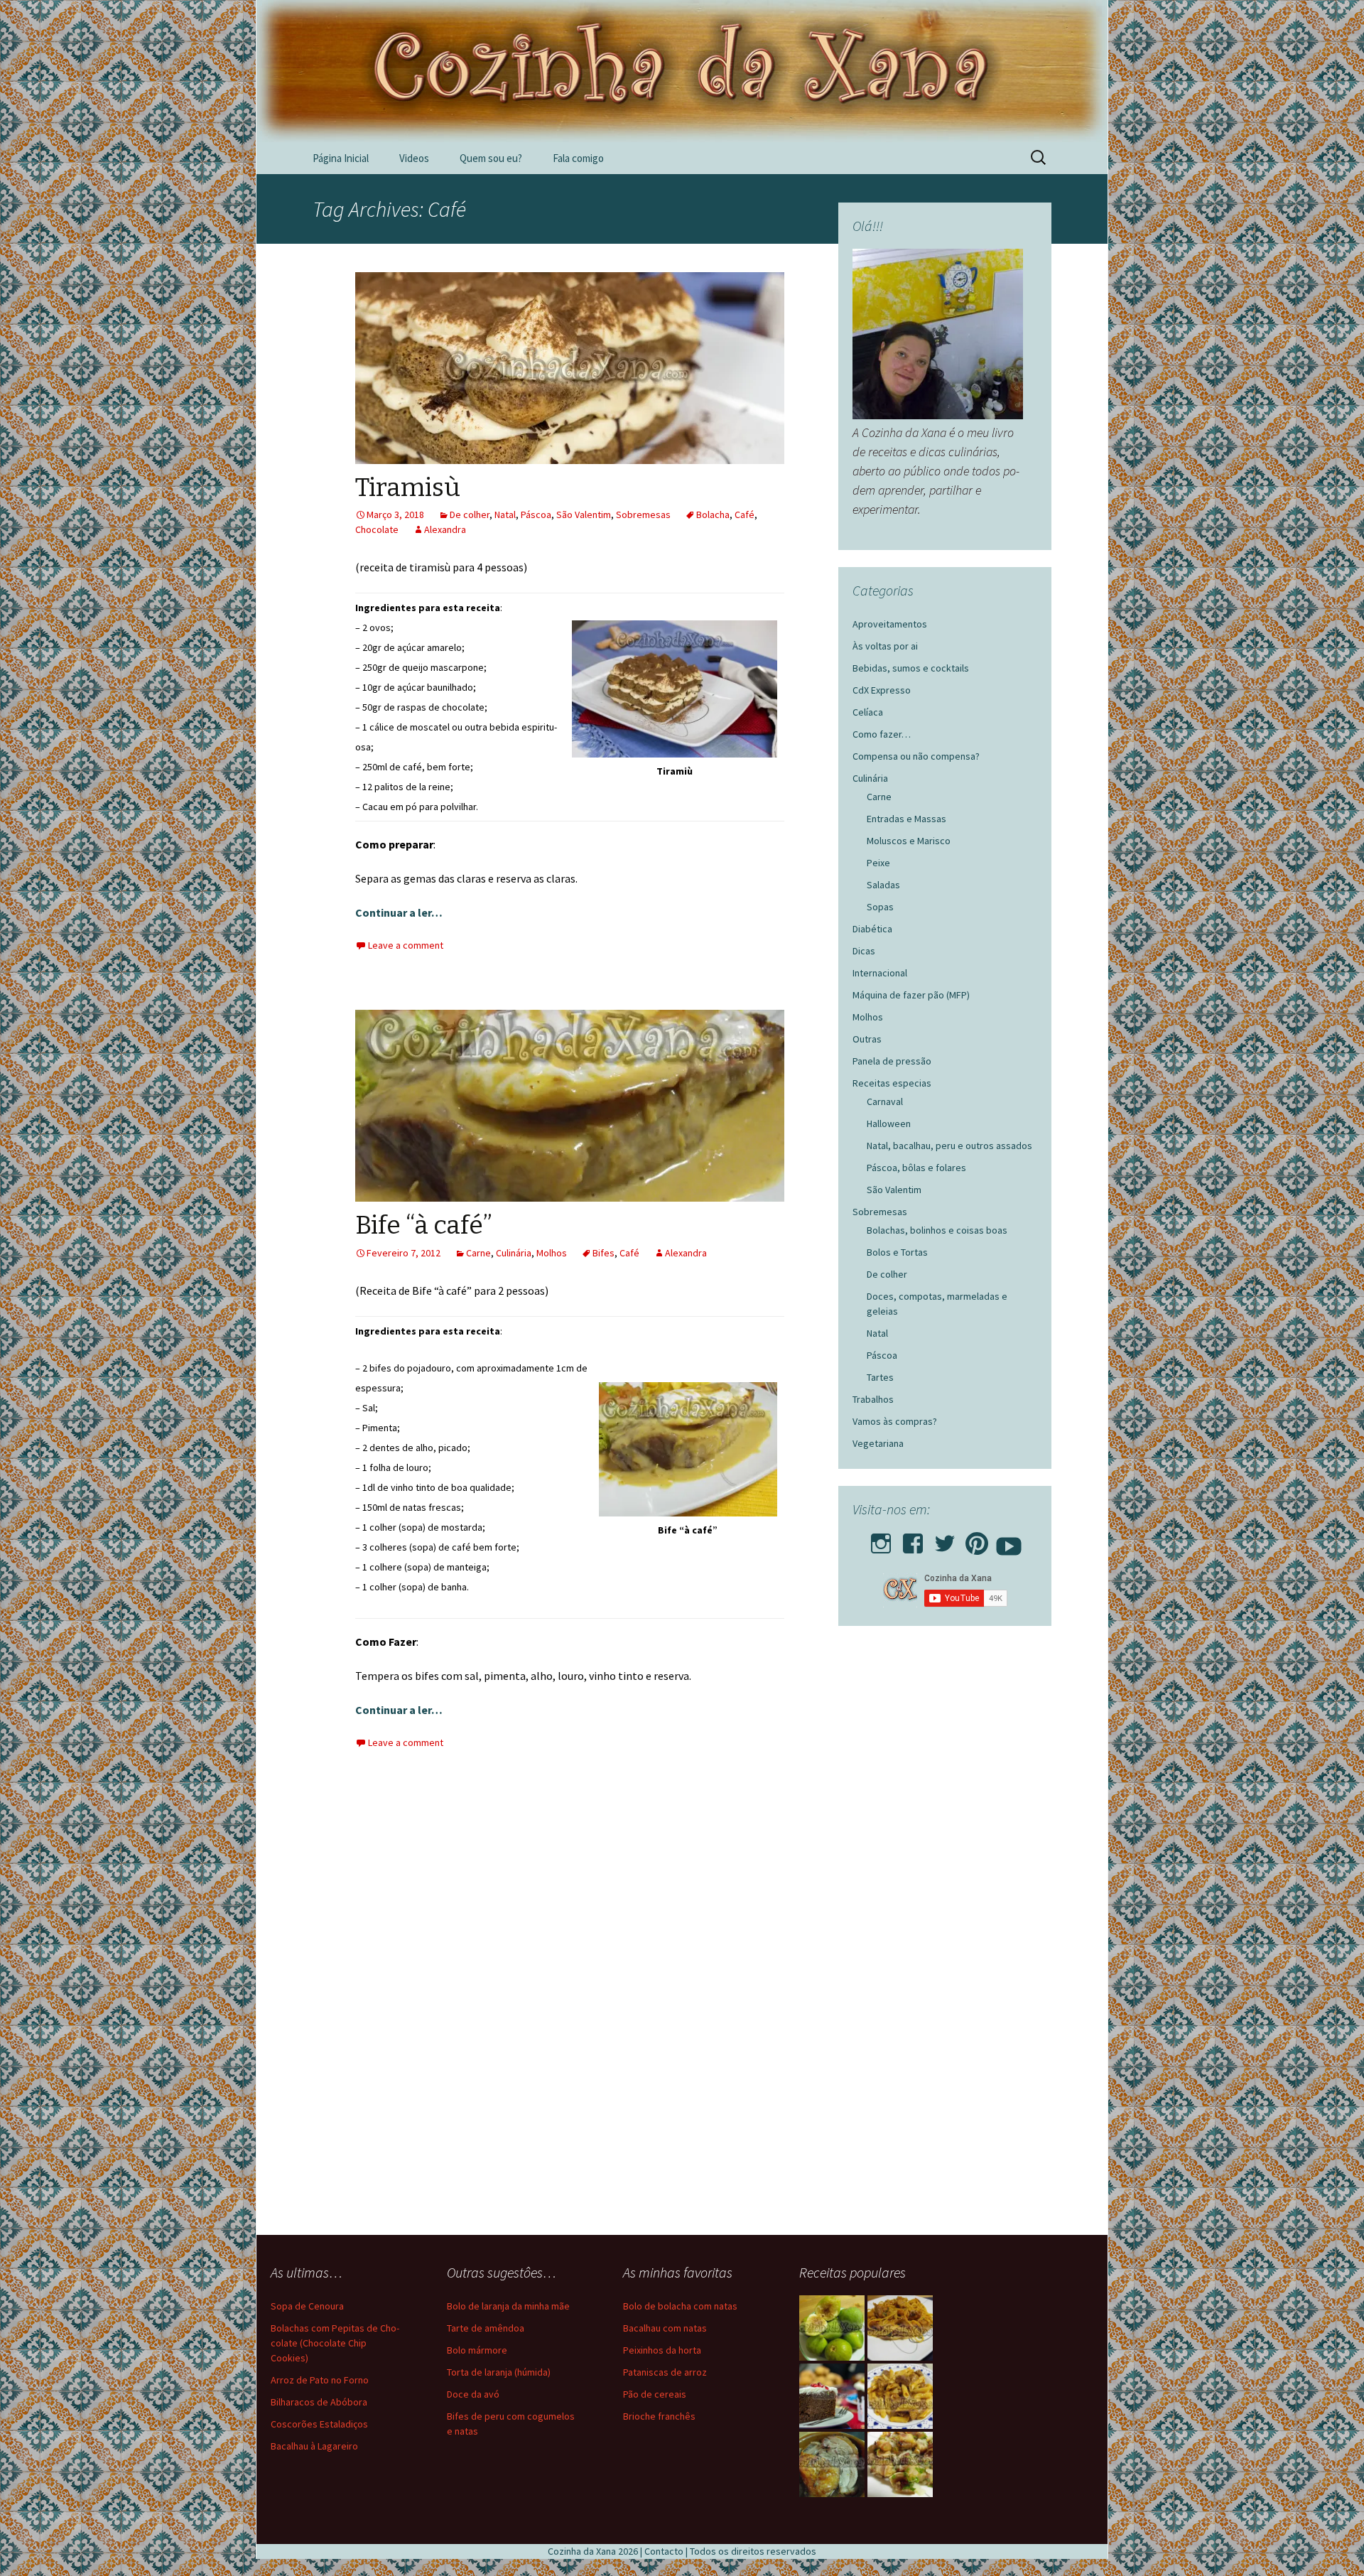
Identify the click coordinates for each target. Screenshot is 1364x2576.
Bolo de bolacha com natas (680, 2306)
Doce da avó (473, 2394)
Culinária (514, 1253)
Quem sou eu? (491, 158)
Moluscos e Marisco (909, 841)
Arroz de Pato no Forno (320, 2380)
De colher (470, 514)
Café (745, 514)
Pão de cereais (655, 2394)
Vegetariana (878, 1443)
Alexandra (445, 529)
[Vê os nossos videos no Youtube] (1009, 1539)
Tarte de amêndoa (486, 2328)
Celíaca (868, 712)
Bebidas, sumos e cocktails (911, 668)
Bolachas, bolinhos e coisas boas (937, 1230)
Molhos (552, 1253)
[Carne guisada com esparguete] (900, 2328)
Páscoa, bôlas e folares (916, 1168)
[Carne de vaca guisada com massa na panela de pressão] (900, 2396)
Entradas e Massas (906, 819)
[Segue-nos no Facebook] (913, 1539)
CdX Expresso (882, 690)
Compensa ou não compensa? (916, 756)
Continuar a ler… (399, 912)
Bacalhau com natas (665, 2328)
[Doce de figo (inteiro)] (832, 2328)
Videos (414, 158)
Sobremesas (643, 514)
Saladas (883, 885)
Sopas (880, 907)
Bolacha (713, 514)
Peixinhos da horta (662, 2350)
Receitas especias (892, 1083)
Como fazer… (882, 734)
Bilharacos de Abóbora (319, 2402)
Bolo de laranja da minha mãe (508, 2306)
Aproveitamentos (890, 624)
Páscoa (536, 514)
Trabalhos (873, 1399)
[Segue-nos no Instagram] (881, 1539)
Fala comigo (578, 158)
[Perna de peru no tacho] (832, 2464)
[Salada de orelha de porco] (900, 2464)
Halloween (889, 1123)
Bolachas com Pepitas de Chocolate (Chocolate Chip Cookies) (335, 2343)
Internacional (880, 973)
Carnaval (885, 1101)
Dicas (864, 951)
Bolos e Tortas (897, 1252)
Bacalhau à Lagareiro (314, 2446)
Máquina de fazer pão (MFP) (911, 995)
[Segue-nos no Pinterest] (977, 1539)
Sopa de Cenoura (307, 2306)
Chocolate (377, 529)
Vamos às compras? (895, 1421)
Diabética (872, 929)
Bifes (603, 1253)
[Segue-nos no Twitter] (945, 1539)
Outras (867, 1039)
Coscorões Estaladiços (319, 2424)
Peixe (878, 863)
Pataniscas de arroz (665, 2372)
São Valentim (584, 514)
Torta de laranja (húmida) (499, 2372)
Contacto (664, 2551)
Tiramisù (408, 487)
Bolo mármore (477, 2350)
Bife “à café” (424, 1225)
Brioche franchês (659, 2416)
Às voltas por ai (885, 646)
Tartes (880, 1377)
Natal (505, 514)
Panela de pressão (892, 1061)
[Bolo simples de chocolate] (832, 2396)
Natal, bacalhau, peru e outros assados (949, 1146)
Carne (478, 1253)
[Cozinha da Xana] (682, 71)
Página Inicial (341, 158)
